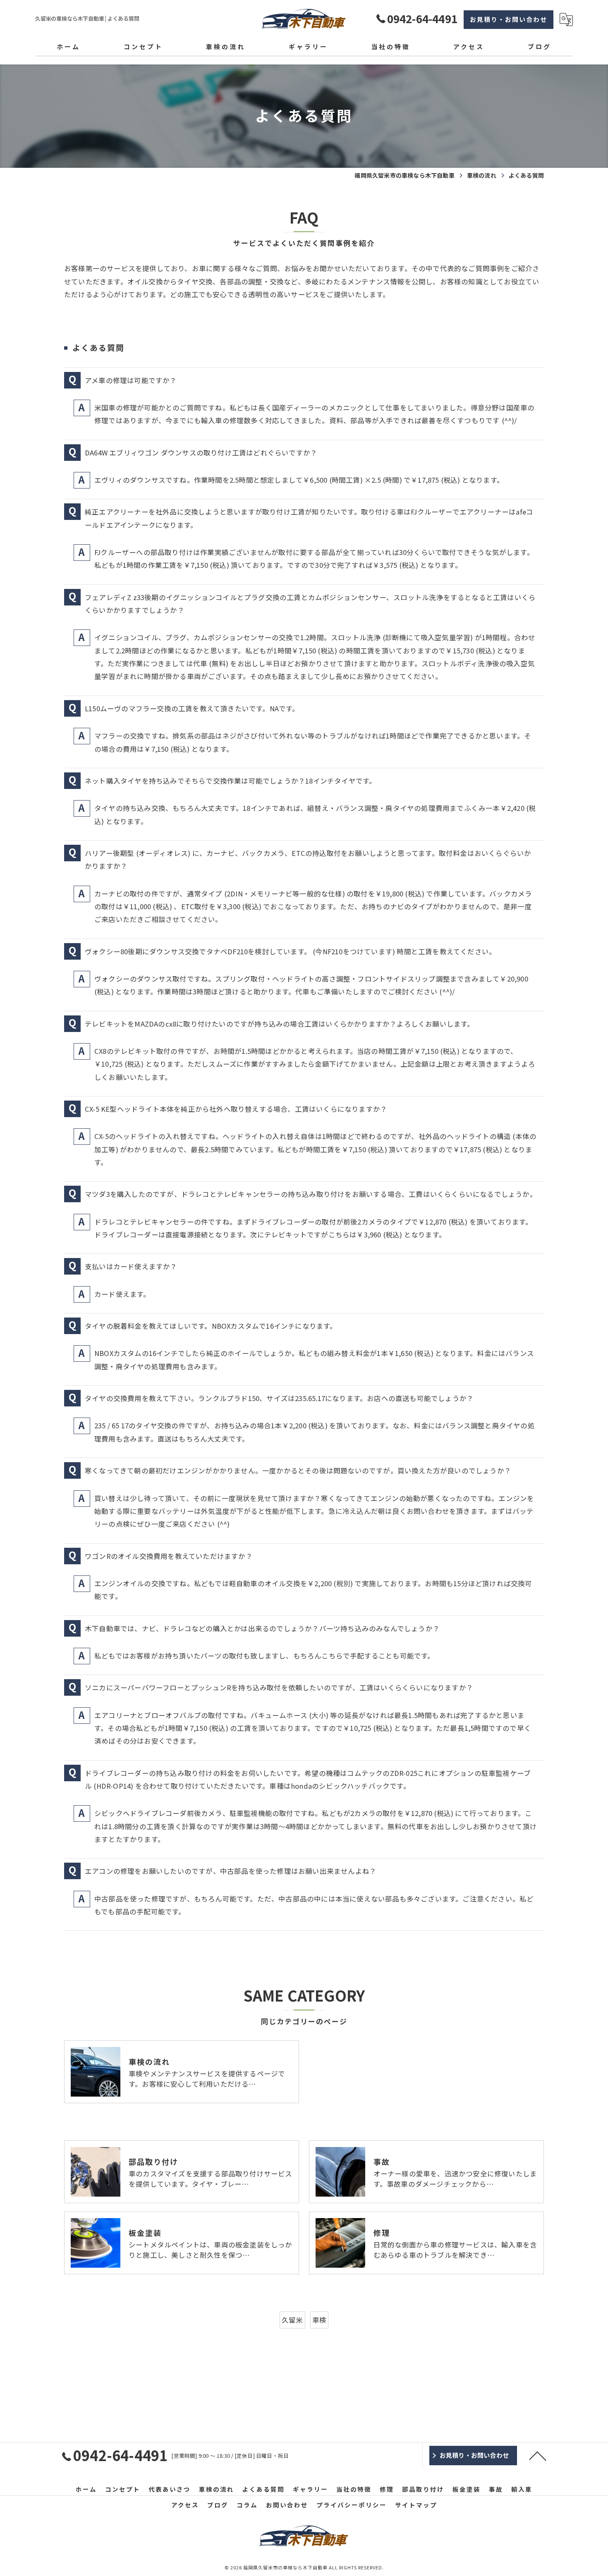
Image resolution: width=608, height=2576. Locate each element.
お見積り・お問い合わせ (509, 19)
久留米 (292, 2320)
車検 (319, 2320)
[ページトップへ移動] (538, 2455)
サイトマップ (416, 2505)
